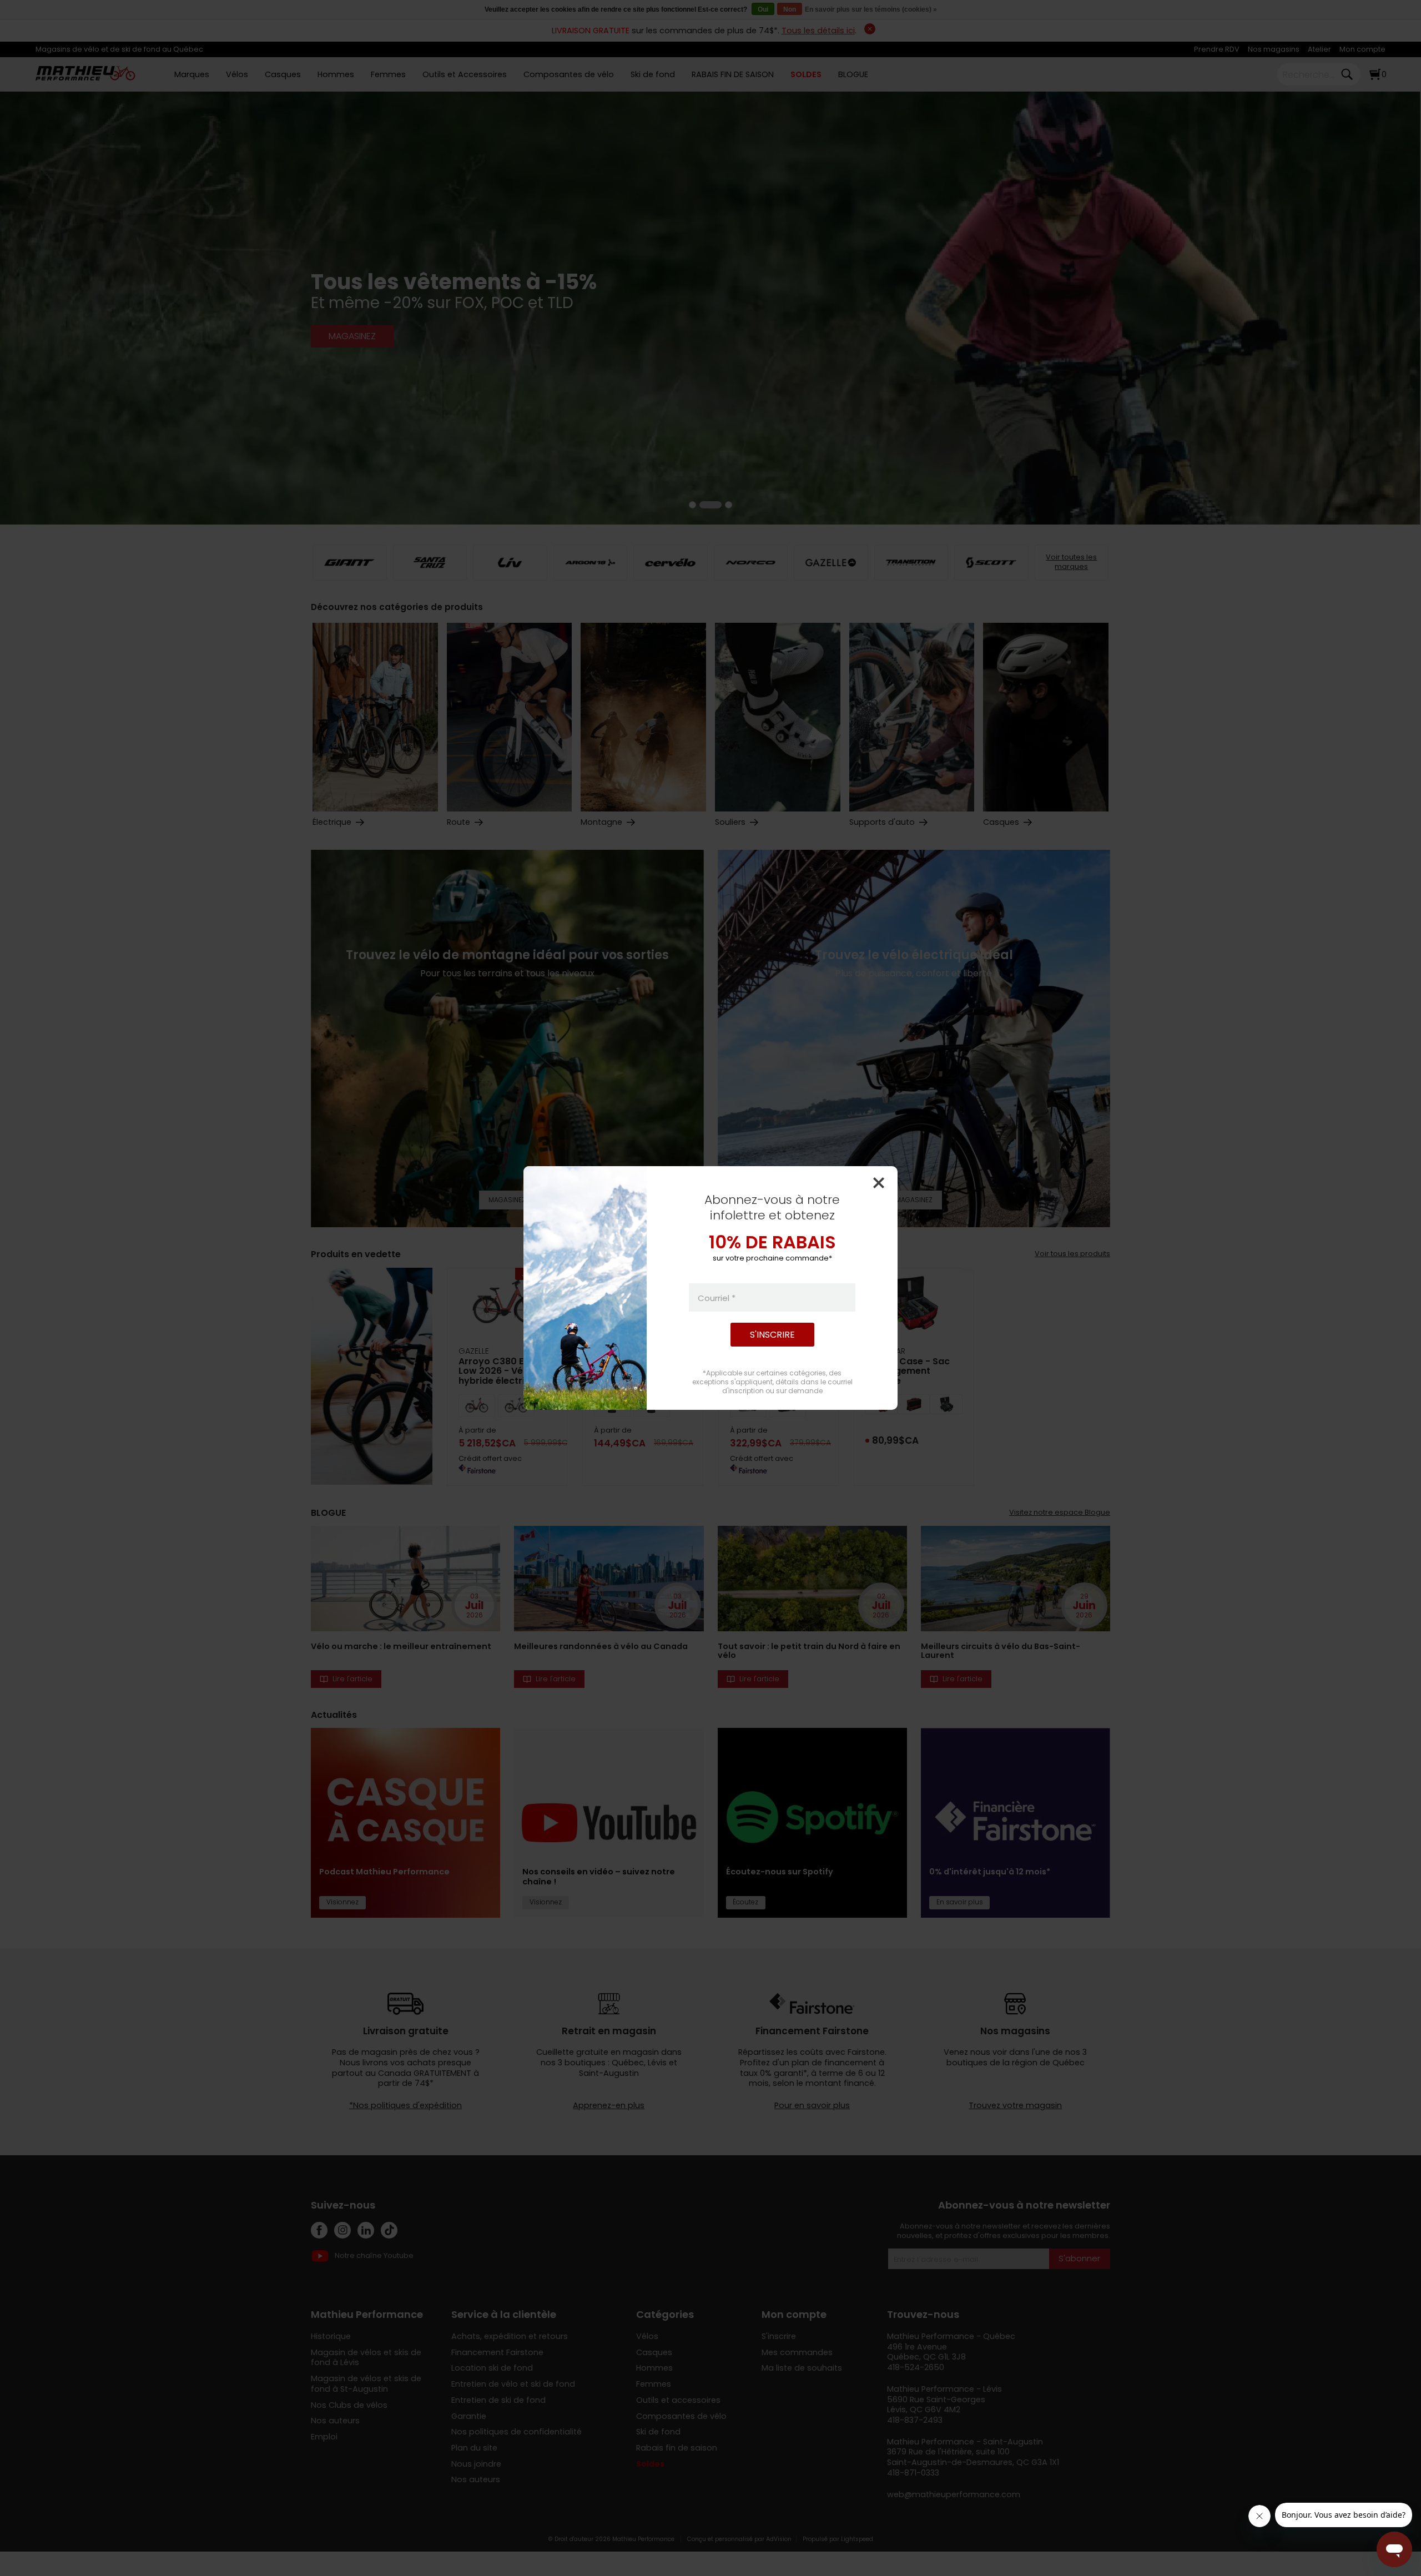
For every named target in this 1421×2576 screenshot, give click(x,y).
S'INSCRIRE (772, 1335)
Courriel (717, 1297)
